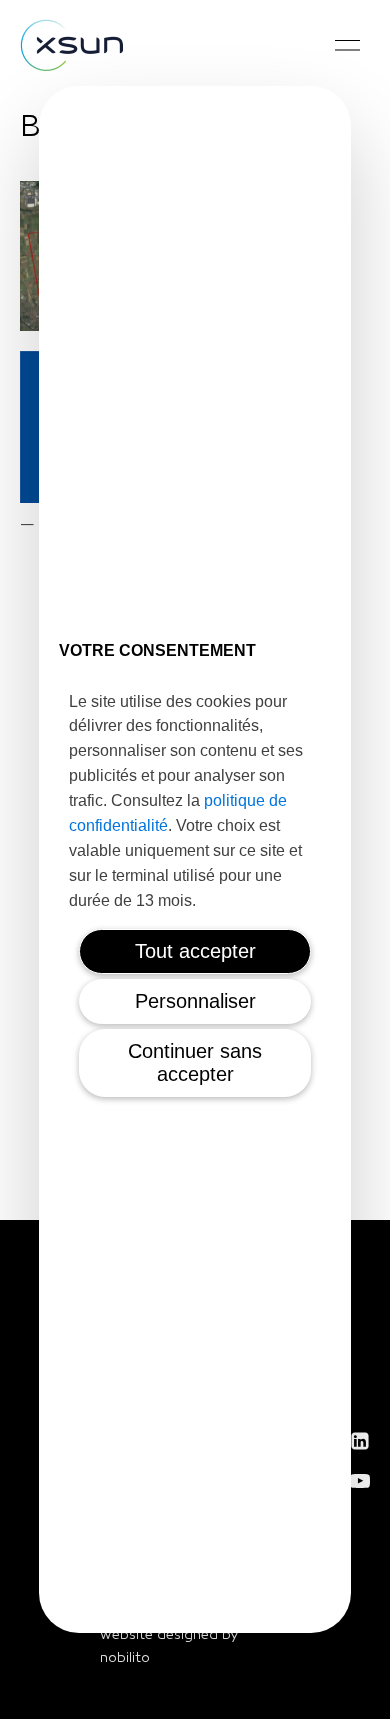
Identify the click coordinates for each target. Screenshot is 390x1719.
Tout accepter (195, 951)
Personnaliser (195, 1001)
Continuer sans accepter (195, 1062)
